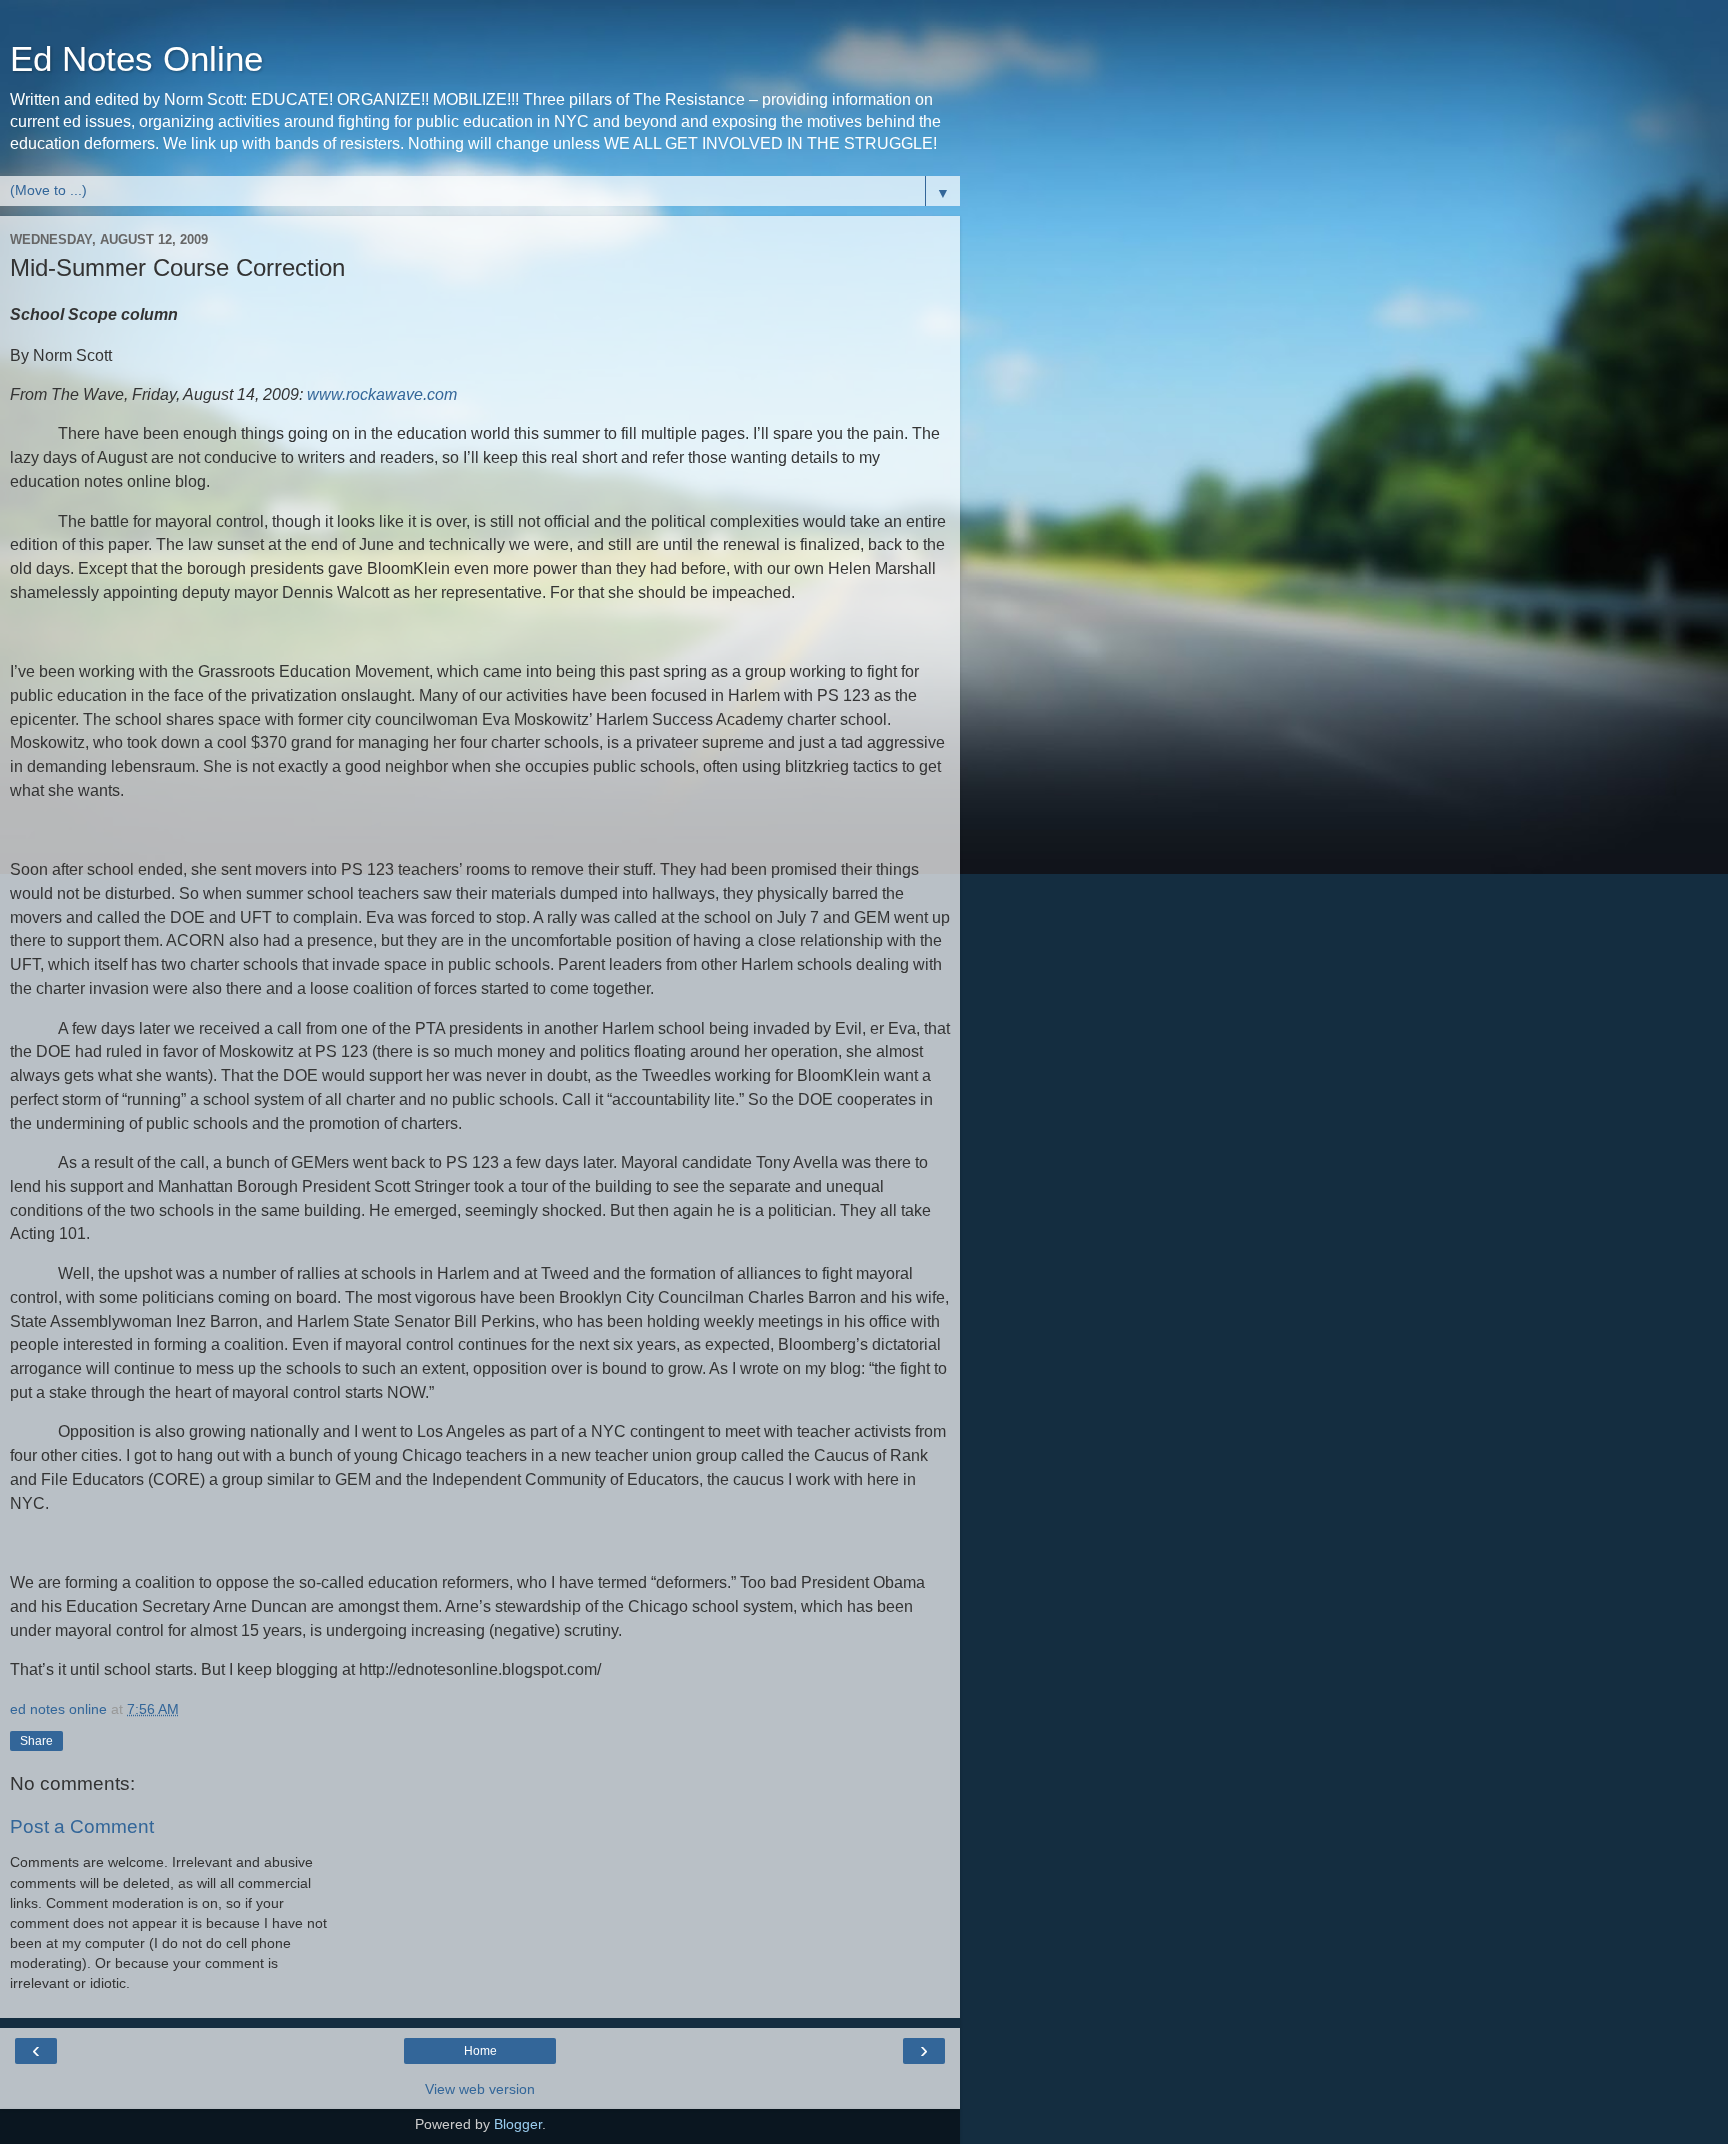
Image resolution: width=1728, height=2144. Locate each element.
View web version (480, 2089)
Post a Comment (82, 1826)
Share (36, 1741)
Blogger (518, 2124)
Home (480, 2051)
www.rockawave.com (382, 394)
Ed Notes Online (136, 59)
